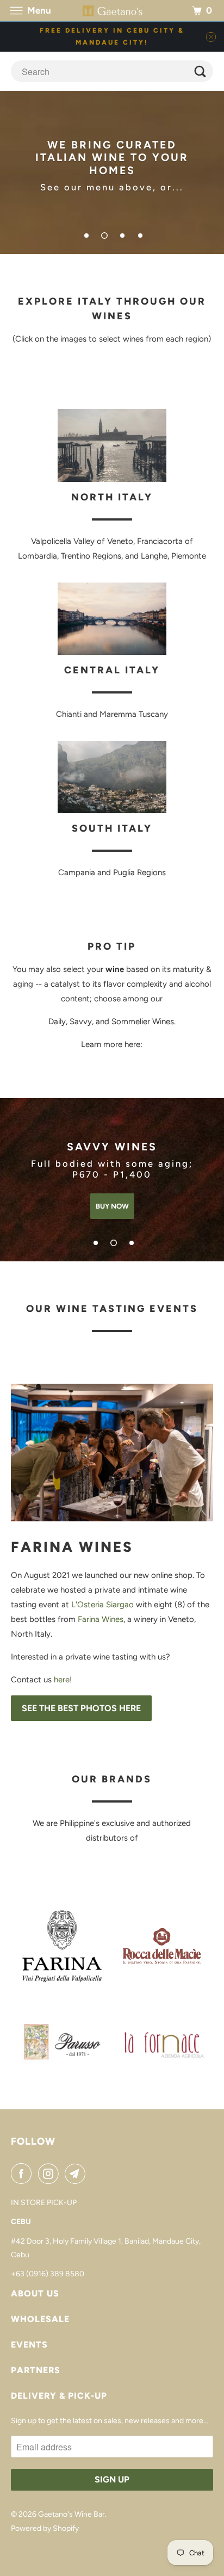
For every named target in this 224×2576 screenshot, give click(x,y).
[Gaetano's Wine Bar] (112, 11)
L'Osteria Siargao (104, 1605)
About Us (35, 2293)
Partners (36, 2370)
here (62, 1680)
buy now (112, 1206)
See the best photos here (81, 1708)
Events (29, 2345)
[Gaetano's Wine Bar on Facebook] (23, 2173)
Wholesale (40, 2319)
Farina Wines (101, 1619)
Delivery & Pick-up (59, 2396)
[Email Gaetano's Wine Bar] (77, 2173)
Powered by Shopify (45, 2528)
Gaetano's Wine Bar (71, 2514)
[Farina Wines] (112, 1453)
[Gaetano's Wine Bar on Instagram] (51, 2173)
